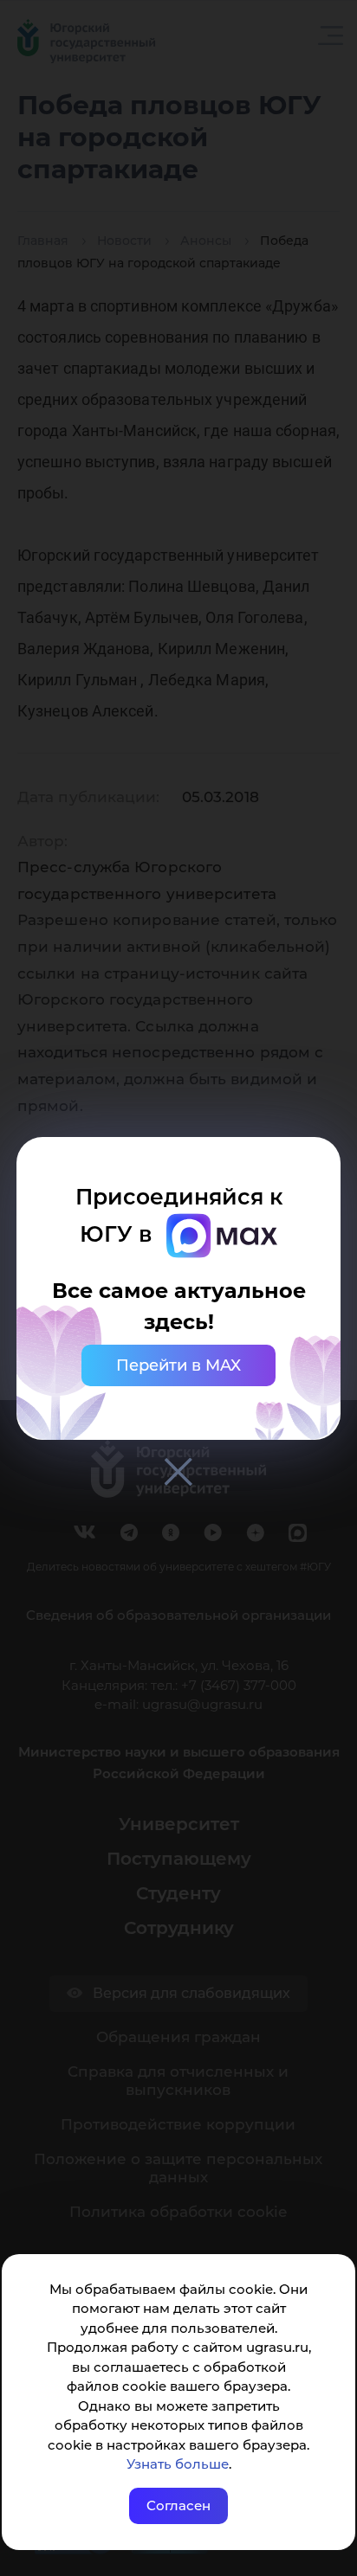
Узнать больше (178, 2464)
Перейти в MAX (178, 1365)
